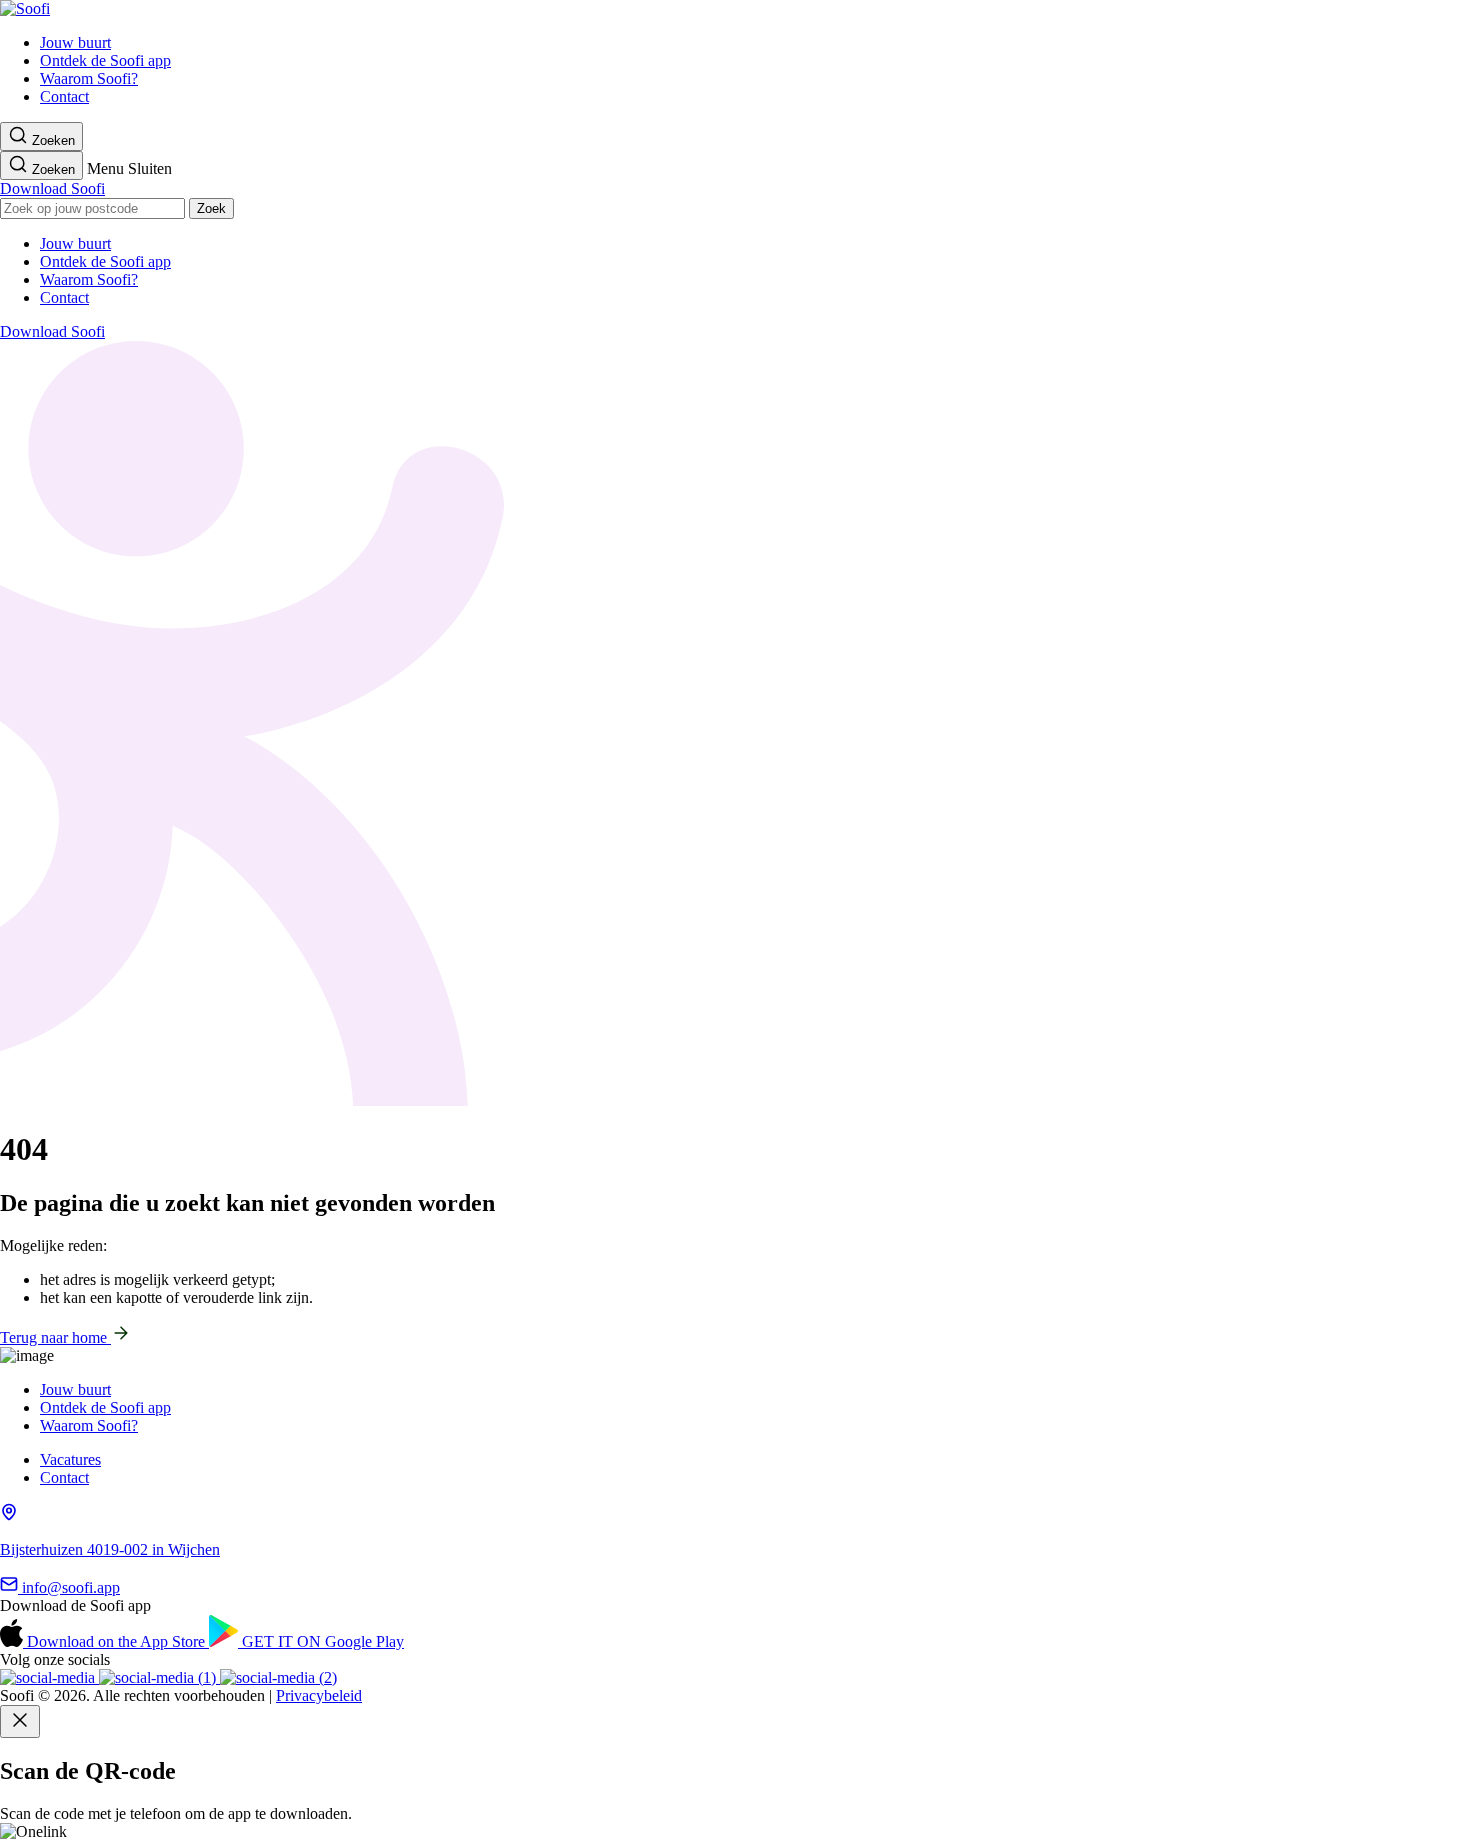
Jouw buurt (75, 42)
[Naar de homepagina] (25, 8)
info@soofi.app (69, 1587)
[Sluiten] (20, 1721)
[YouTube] (159, 1677)
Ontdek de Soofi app (105, 60)
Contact (64, 96)
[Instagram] (49, 1677)
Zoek (211, 208)
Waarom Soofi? (89, 78)
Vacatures (70, 1459)
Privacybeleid (319, 1695)
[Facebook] (278, 1677)
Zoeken (51, 140)
